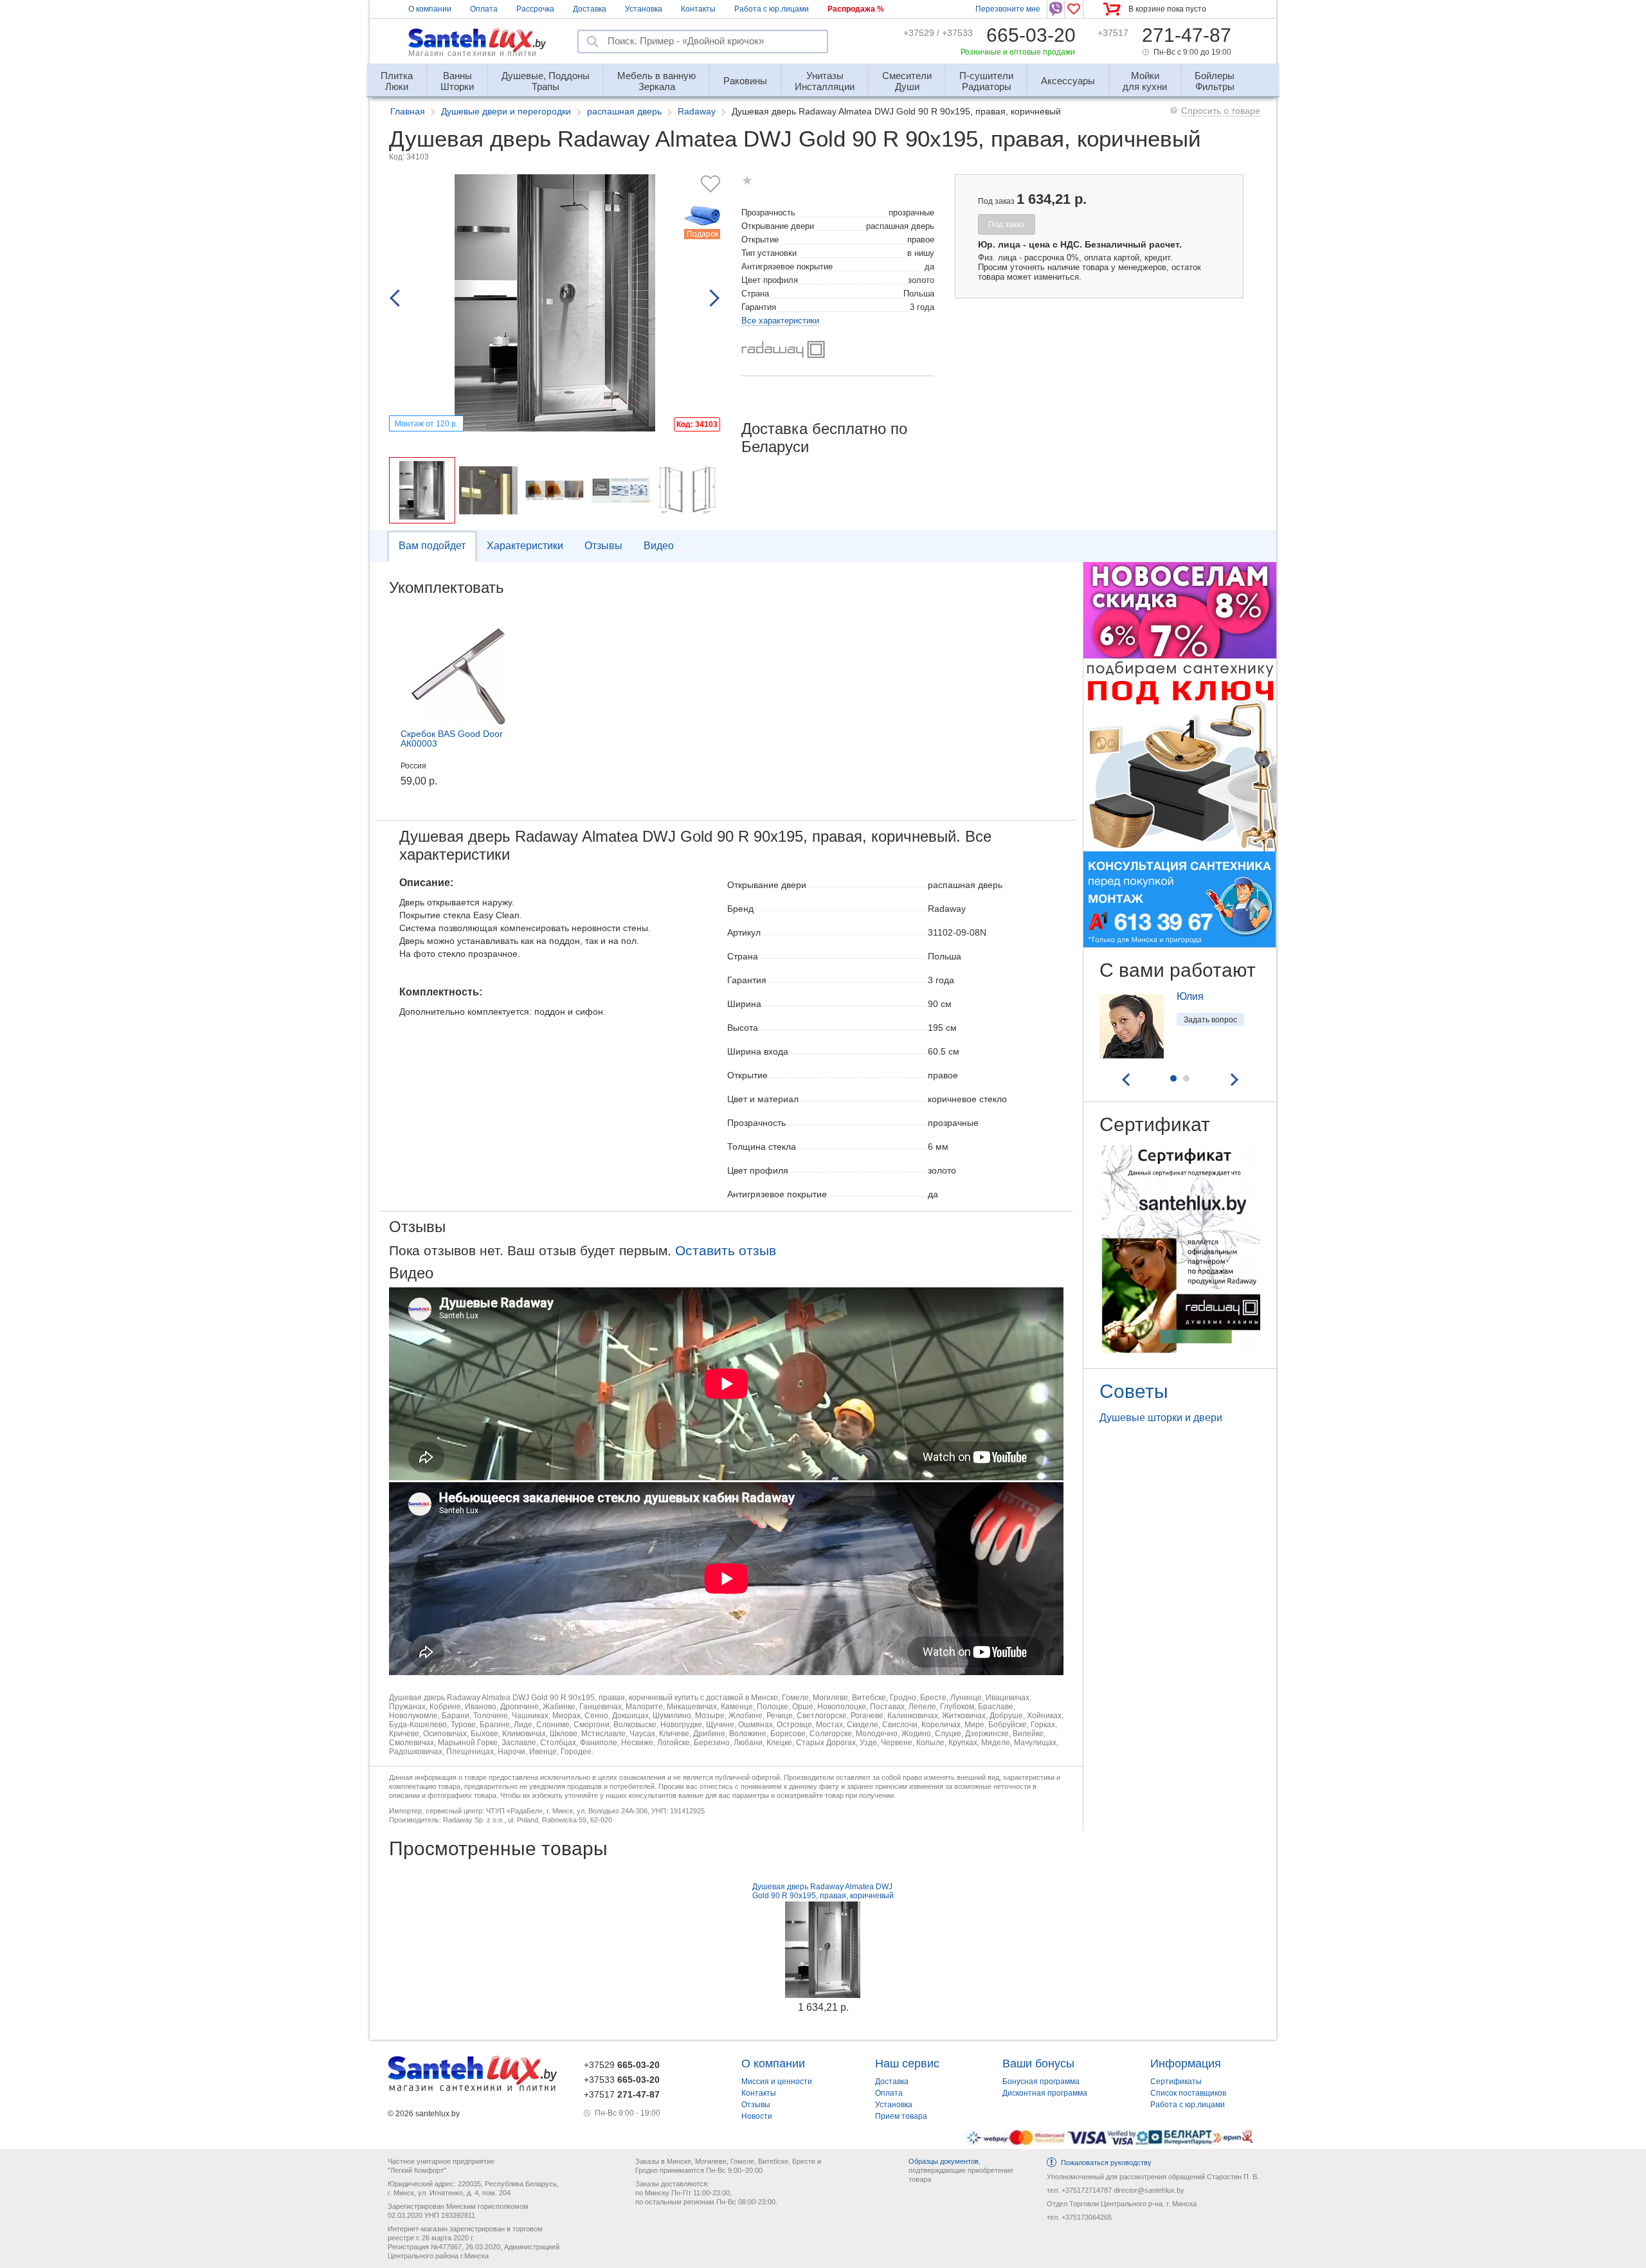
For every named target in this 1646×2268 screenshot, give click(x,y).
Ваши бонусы (1038, 2064)
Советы (1134, 1391)
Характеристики (525, 546)
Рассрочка (535, 9)
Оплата (484, 9)
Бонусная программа (1041, 2082)
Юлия (1190, 996)
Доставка (590, 9)
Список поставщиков (1188, 2093)
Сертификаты (1176, 2082)
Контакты (698, 9)
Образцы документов (944, 2161)
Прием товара (901, 2116)
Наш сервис (907, 2064)
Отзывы (603, 546)
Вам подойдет (432, 546)
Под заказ (1007, 224)
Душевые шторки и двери (1161, 1418)
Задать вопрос (1210, 1020)
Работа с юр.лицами (772, 9)
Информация (1186, 2064)
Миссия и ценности (777, 2082)
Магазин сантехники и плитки (473, 53)
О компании (430, 9)
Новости (757, 2116)
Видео (659, 546)
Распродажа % (856, 9)
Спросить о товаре (1221, 111)
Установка (644, 9)
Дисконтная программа (1045, 2093)
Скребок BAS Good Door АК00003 (452, 739)
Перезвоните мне (1008, 9)
